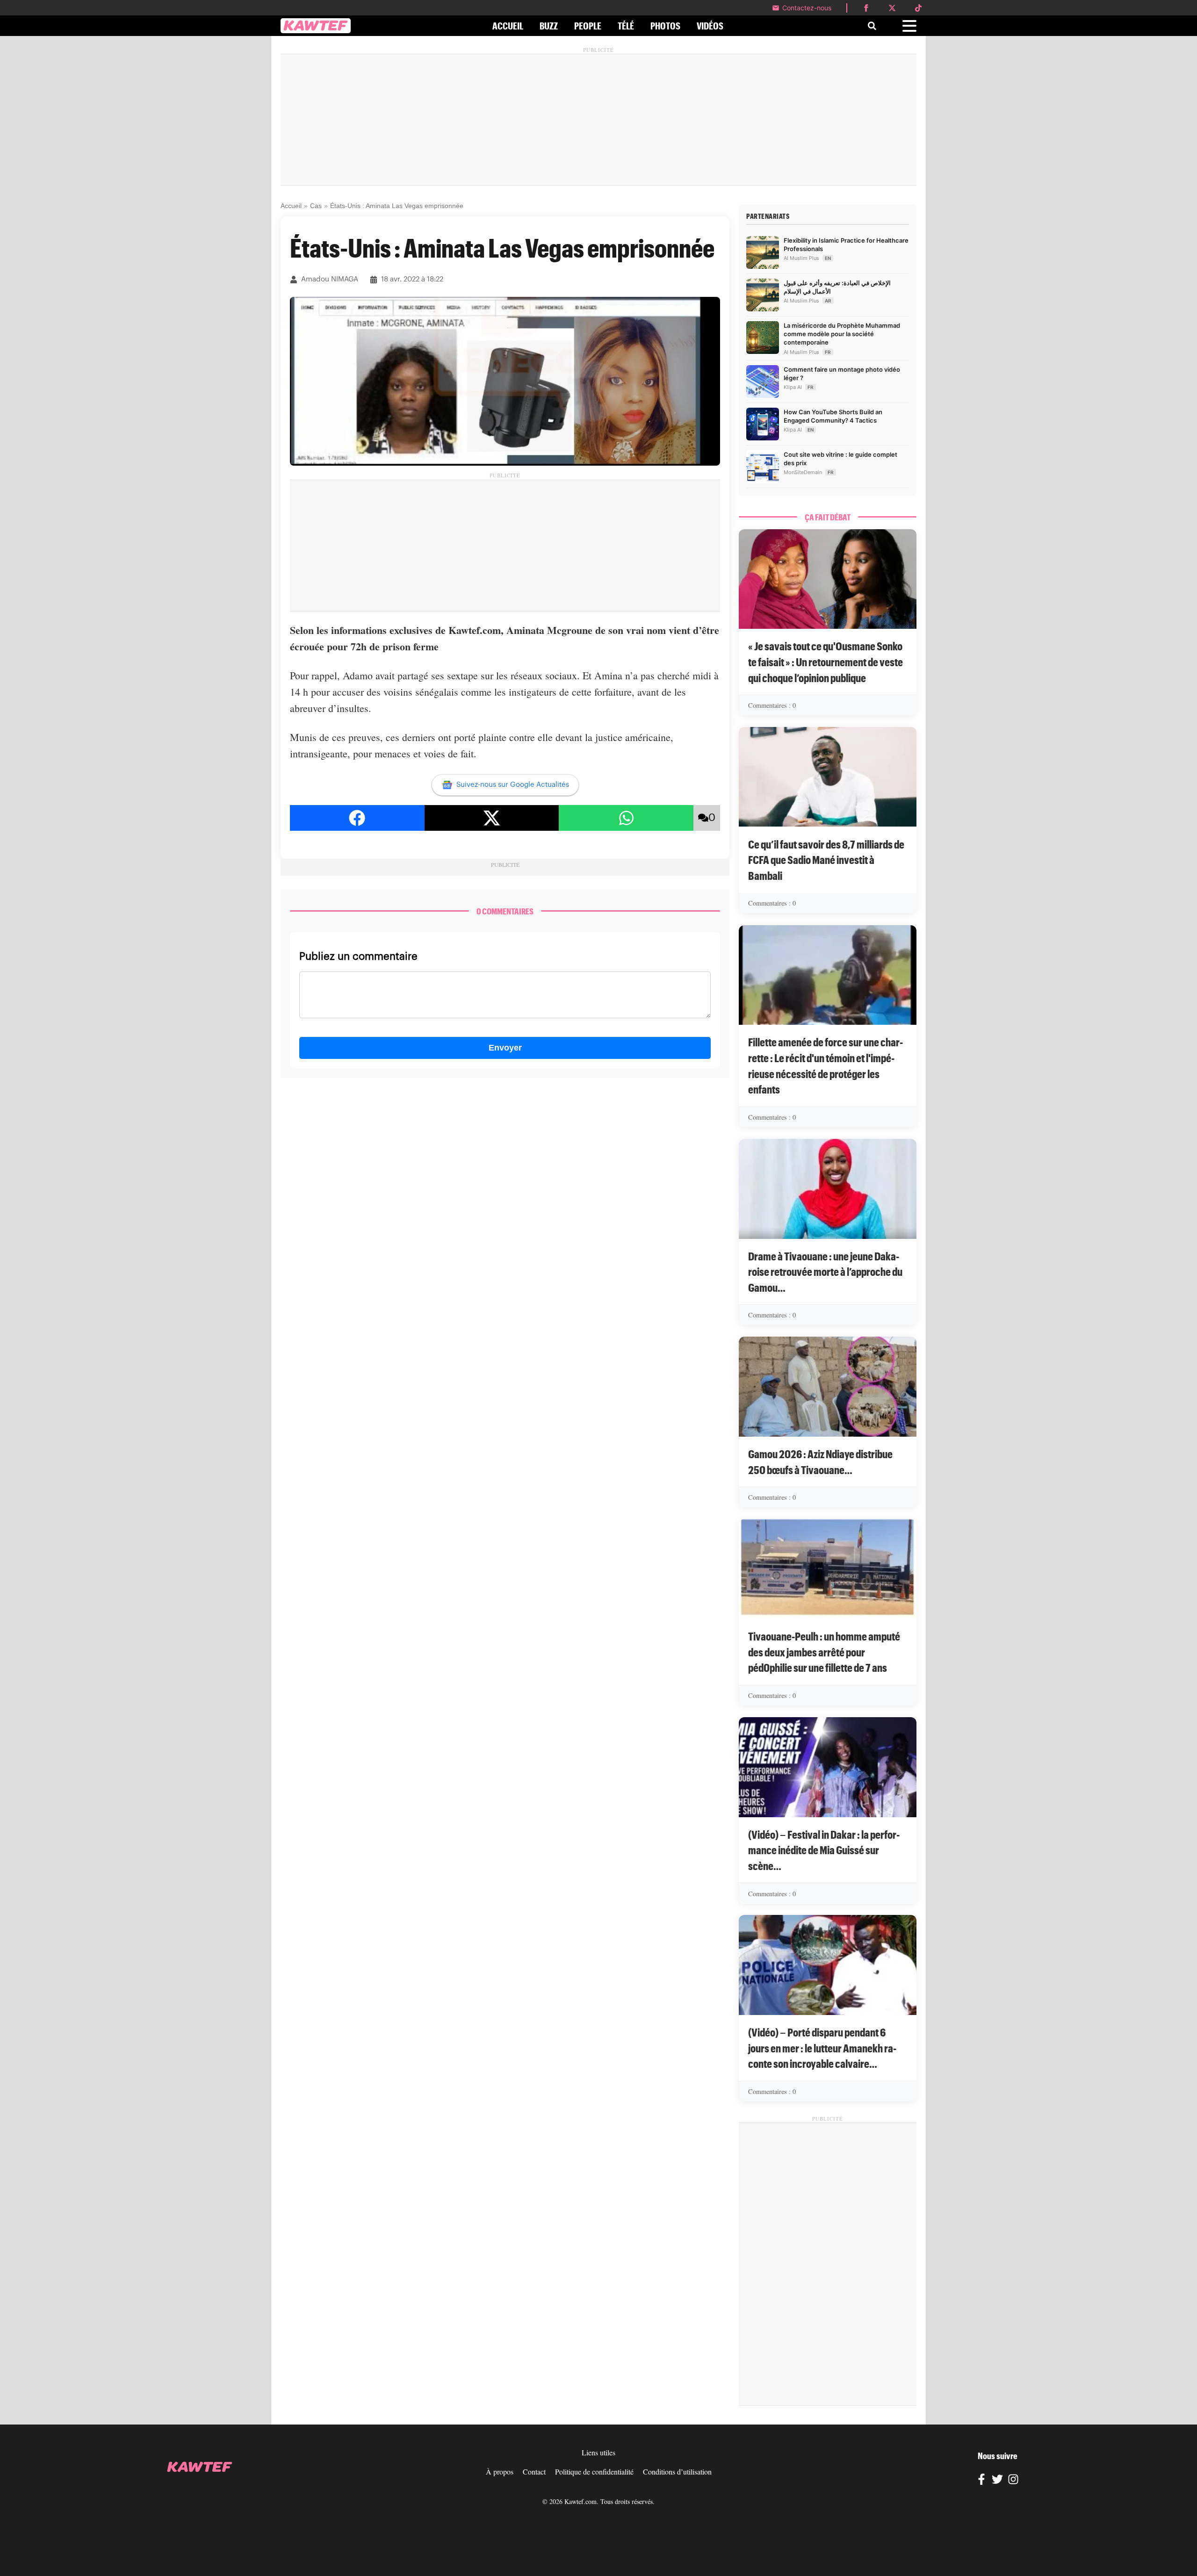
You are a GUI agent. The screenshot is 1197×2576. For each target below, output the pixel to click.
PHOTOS (665, 26)
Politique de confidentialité (594, 2472)
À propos (500, 2472)
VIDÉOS (710, 26)
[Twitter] (997, 2481)
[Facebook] (981, 2481)
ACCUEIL (508, 26)
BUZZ (549, 26)
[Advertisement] (598, 120)
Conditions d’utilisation (677, 2472)
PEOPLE (588, 26)
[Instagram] (1013, 2481)
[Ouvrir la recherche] (872, 26)
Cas (316, 206)
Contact (534, 2472)
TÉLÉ (626, 26)
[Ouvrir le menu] (909, 26)
